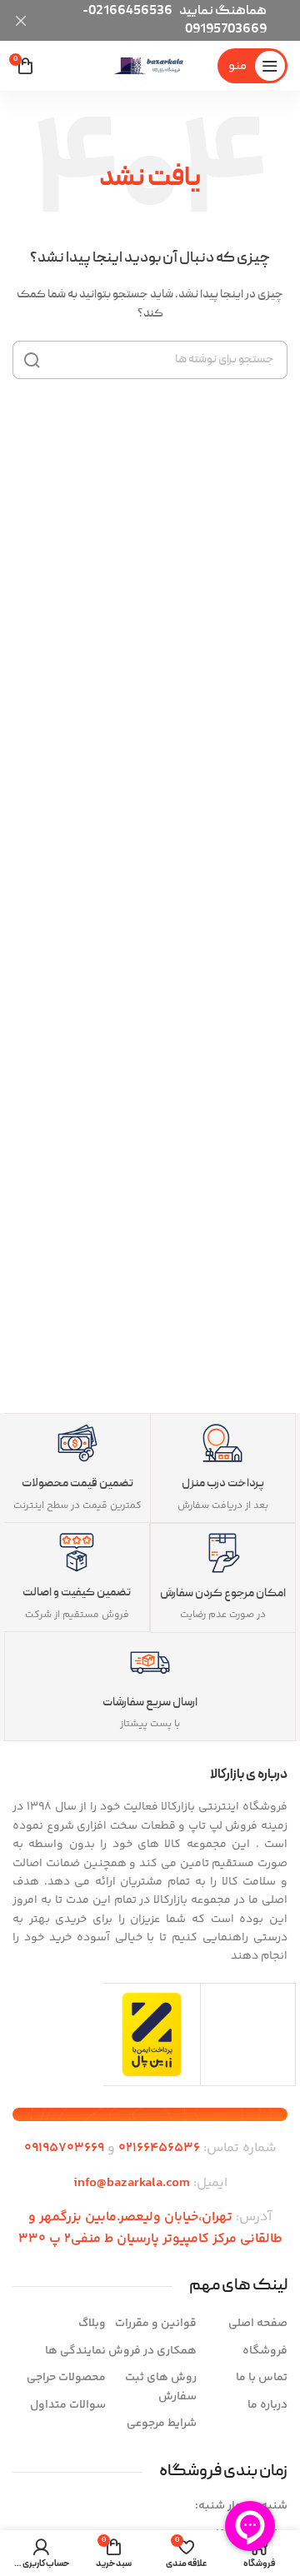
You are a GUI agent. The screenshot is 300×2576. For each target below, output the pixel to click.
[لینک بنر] (175, 20)
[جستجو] (32, 360)
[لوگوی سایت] (150, 66)
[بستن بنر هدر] (21, 20)
